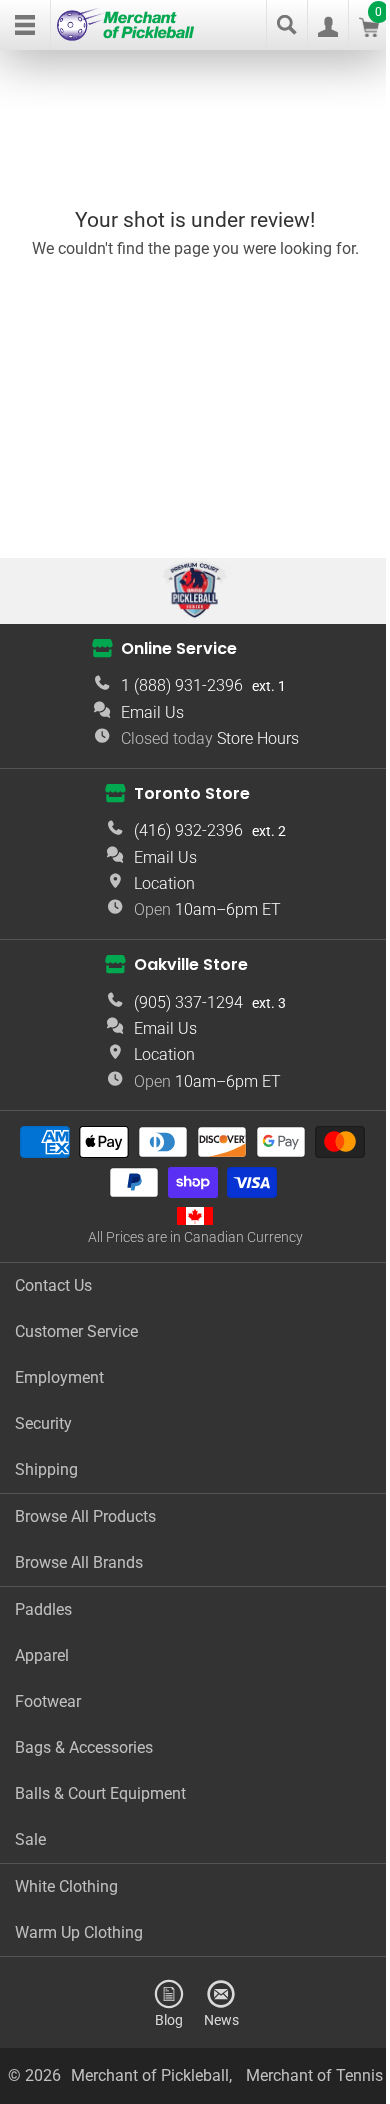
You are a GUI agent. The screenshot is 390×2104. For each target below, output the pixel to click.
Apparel (42, 1655)
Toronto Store (192, 792)
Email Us (152, 712)
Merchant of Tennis (314, 2075)
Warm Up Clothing (79, 1932)
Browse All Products (85, 1516)
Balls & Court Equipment (100, 1793)
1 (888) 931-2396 (182, 685)
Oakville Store (191, 964)
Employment (59, 1377)
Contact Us (53, 1285)
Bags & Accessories (84, 1747)
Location (164, 883)
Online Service (179, 647)
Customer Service (76, 1331)
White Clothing (66, 1886)
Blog (169, 2019)
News (221, 2019)
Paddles (43, 1609)
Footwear (48, 1701)
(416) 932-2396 (188, 830)
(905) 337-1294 (188, 1002)
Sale (30, 1839)
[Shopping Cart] (369, 31)
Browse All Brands (79, 1562)
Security (43, 1423)
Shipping (46, 1469)
